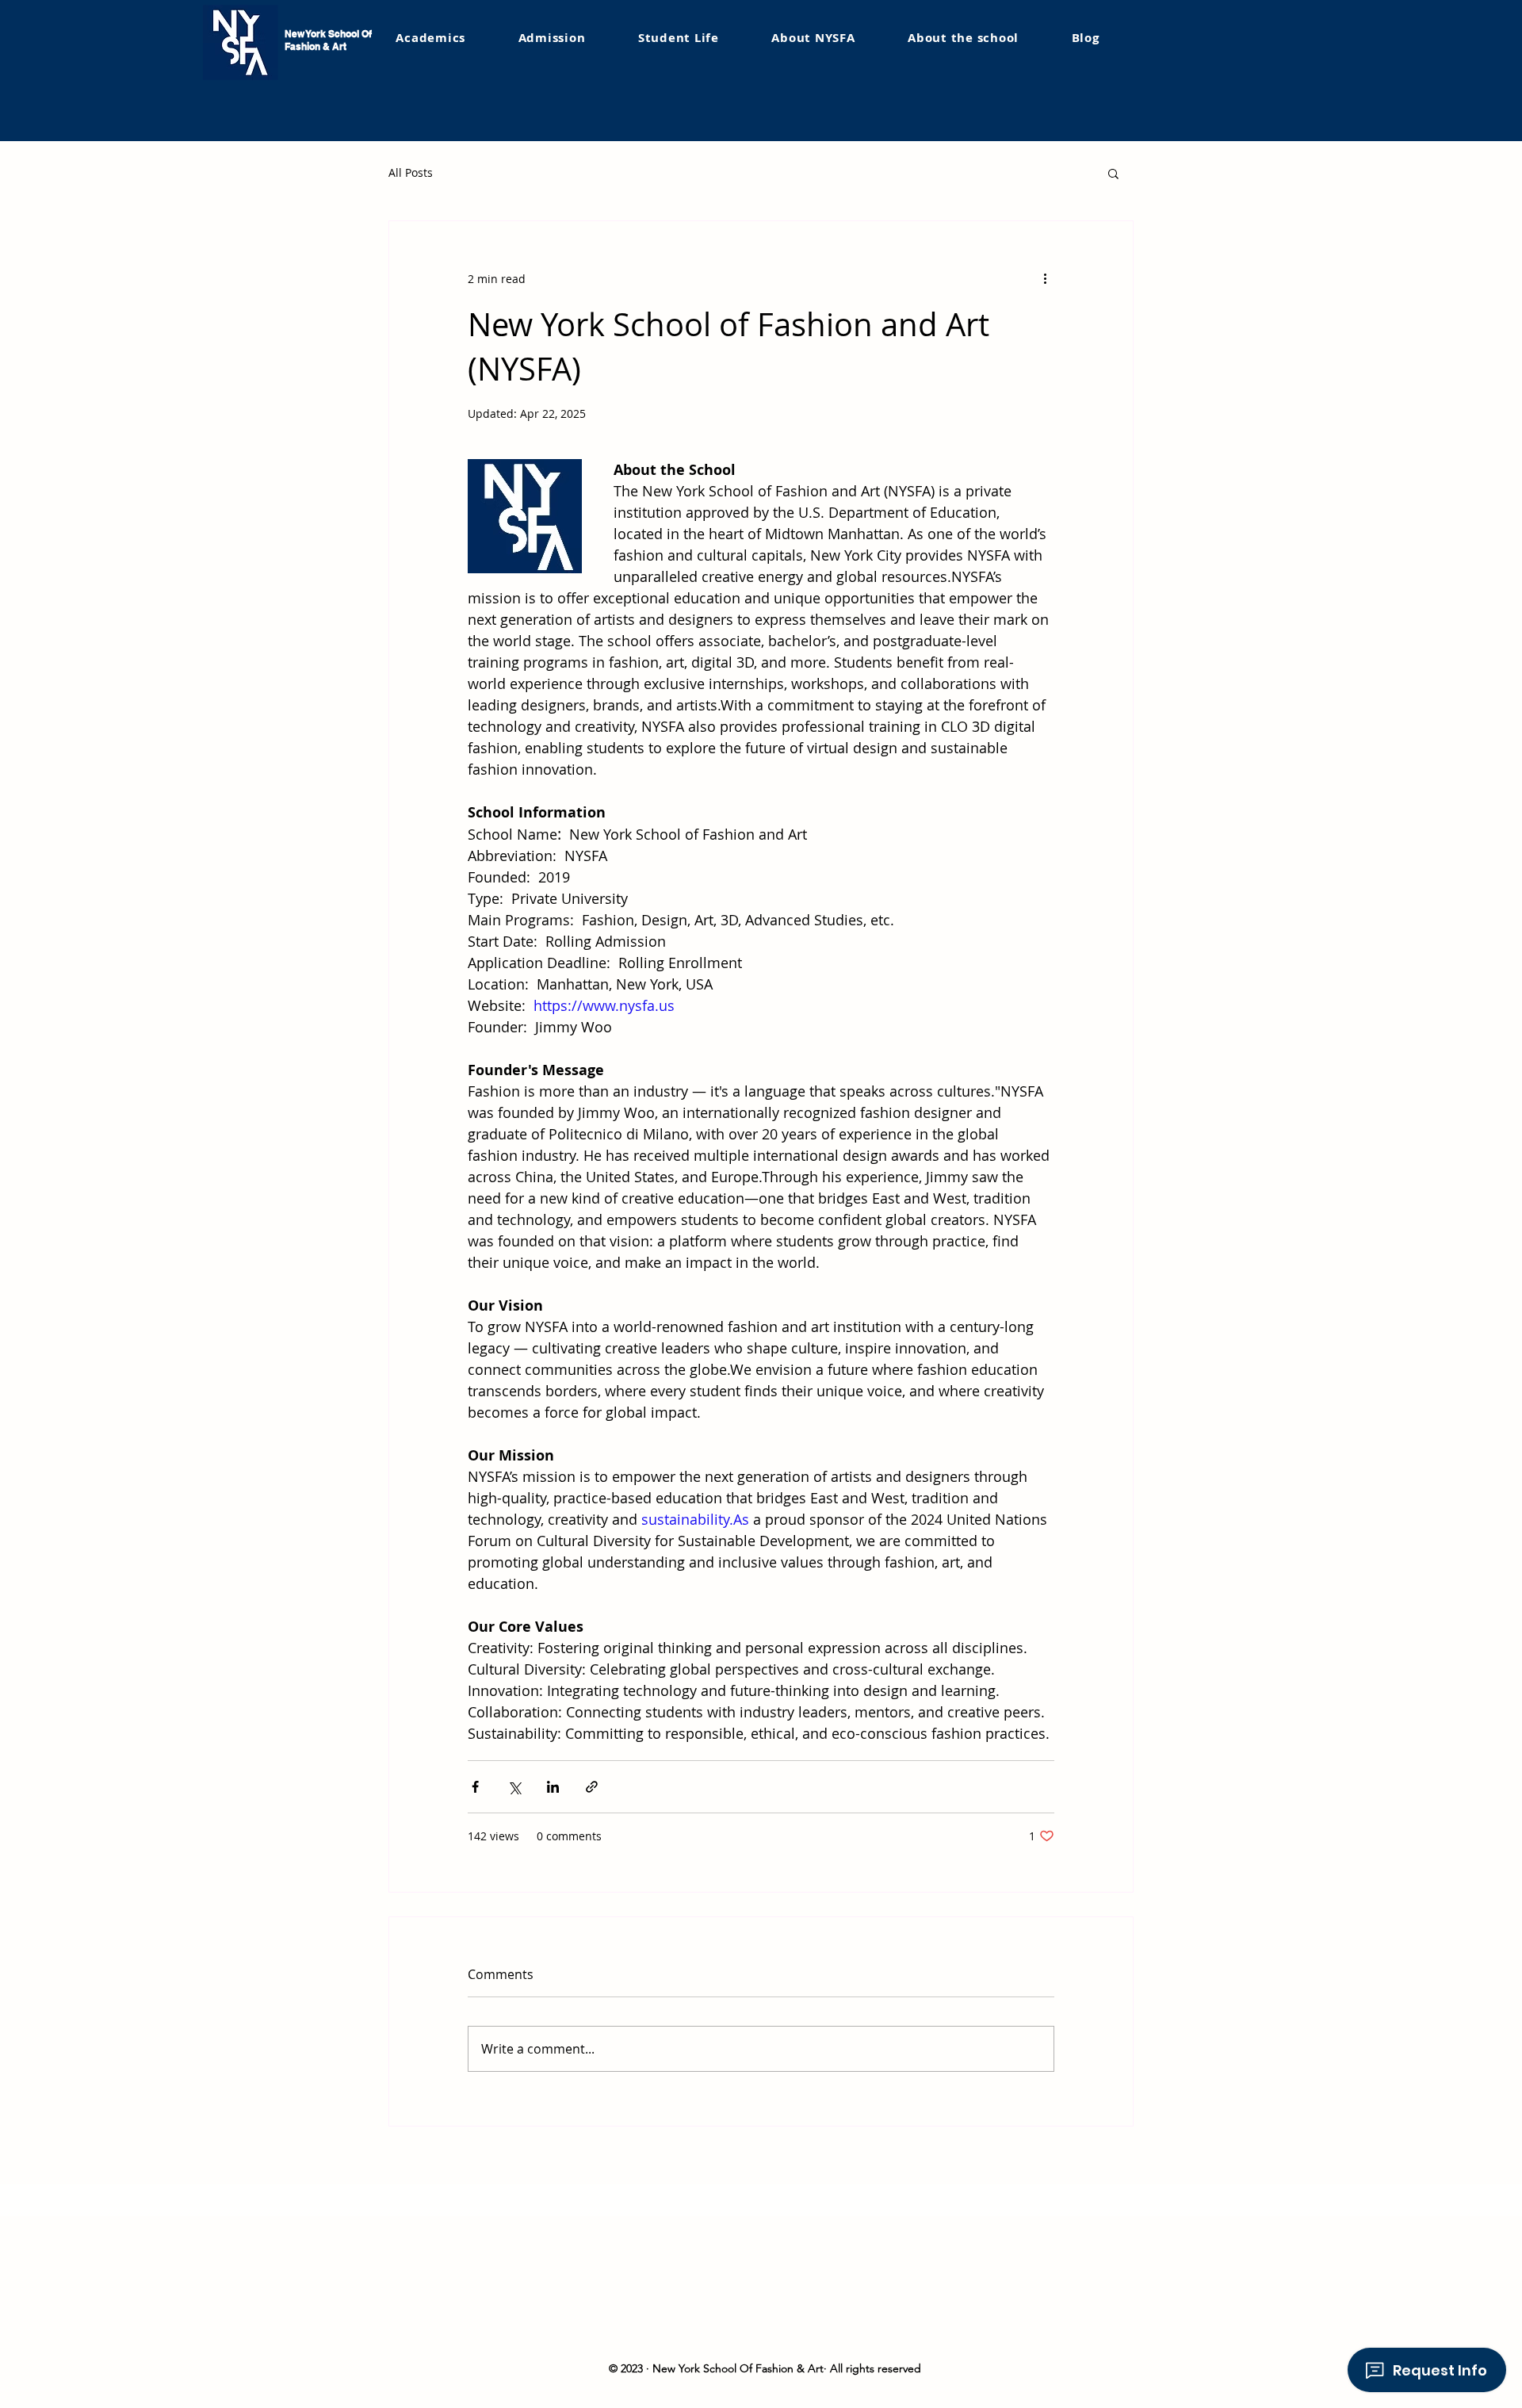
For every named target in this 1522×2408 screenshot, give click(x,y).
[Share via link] (592, 1787)
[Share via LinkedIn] (553, 1787)
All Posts (411, 172)
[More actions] (1045, 278)
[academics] (465, 37)
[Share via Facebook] (475, 1787)
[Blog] (1084, 38)
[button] (551, 38)
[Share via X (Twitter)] (514, 1787)
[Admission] (636, 38)
